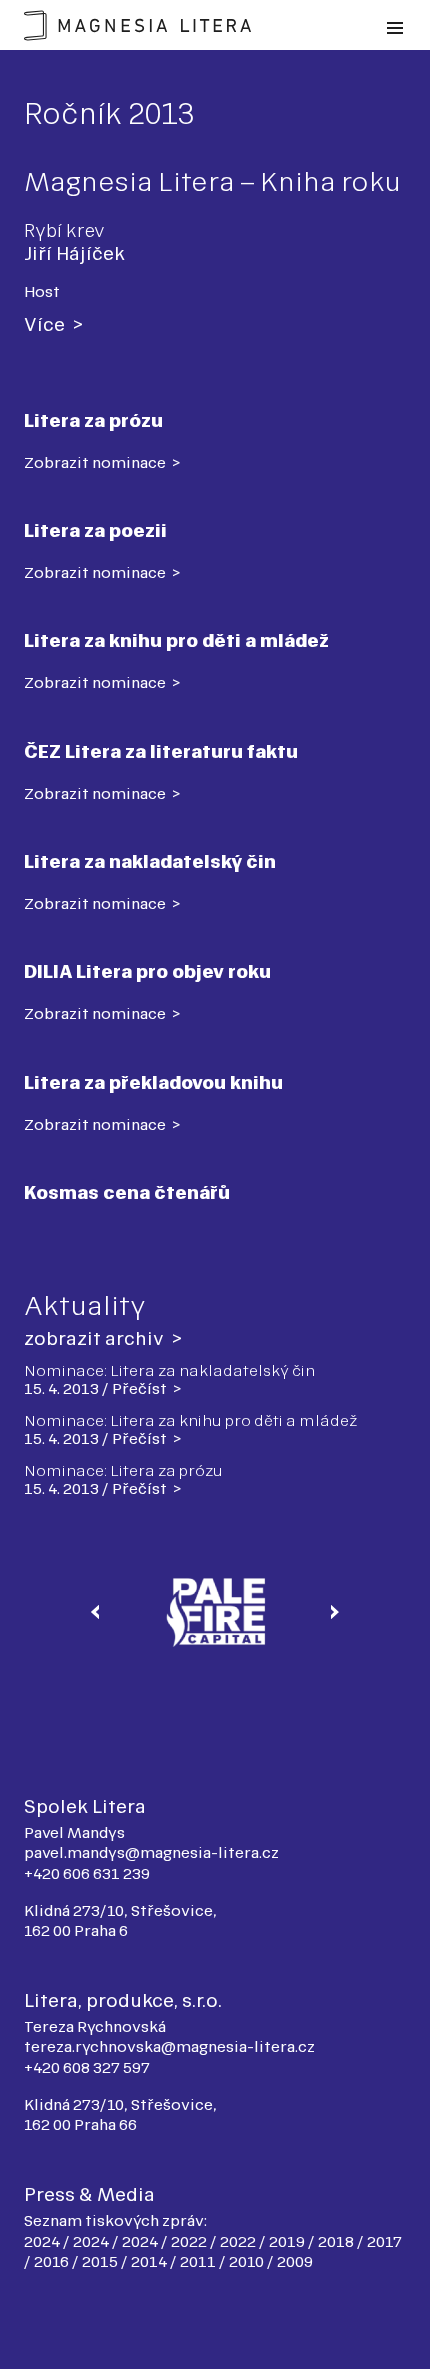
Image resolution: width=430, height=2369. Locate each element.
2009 (295, 2261)
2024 (43, 2241)
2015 (101, 2261)
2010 (248, 2261)
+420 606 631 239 (87, 1873)
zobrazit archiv (96, 1339)
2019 (288, 2241)
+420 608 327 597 (87, 2067)
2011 (199, 2261)
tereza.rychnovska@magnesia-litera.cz (169, 2046)
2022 (190, 2241)
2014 (150, 2261)
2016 (53, 2261)
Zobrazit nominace (96, 462)
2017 (384, 2241)
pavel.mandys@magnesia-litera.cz (151, 1852)
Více (46, 325)
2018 (337, 2241)
